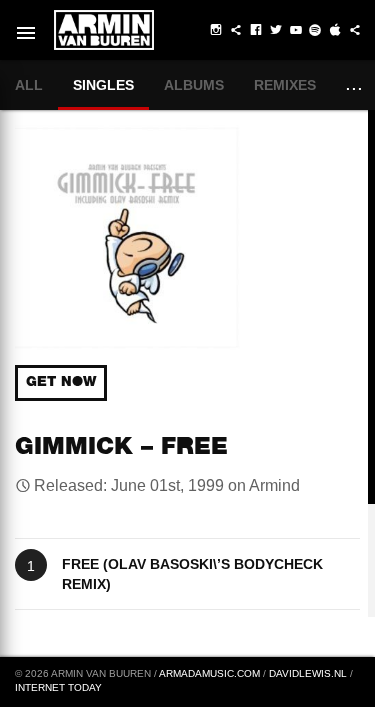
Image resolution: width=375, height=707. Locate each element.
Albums (194, 85)
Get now (61, 383)
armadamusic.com (209, 673)
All (29, 85)
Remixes (285, 85)
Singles (103, 85)
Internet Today (58, 687)
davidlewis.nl (308, 673)
